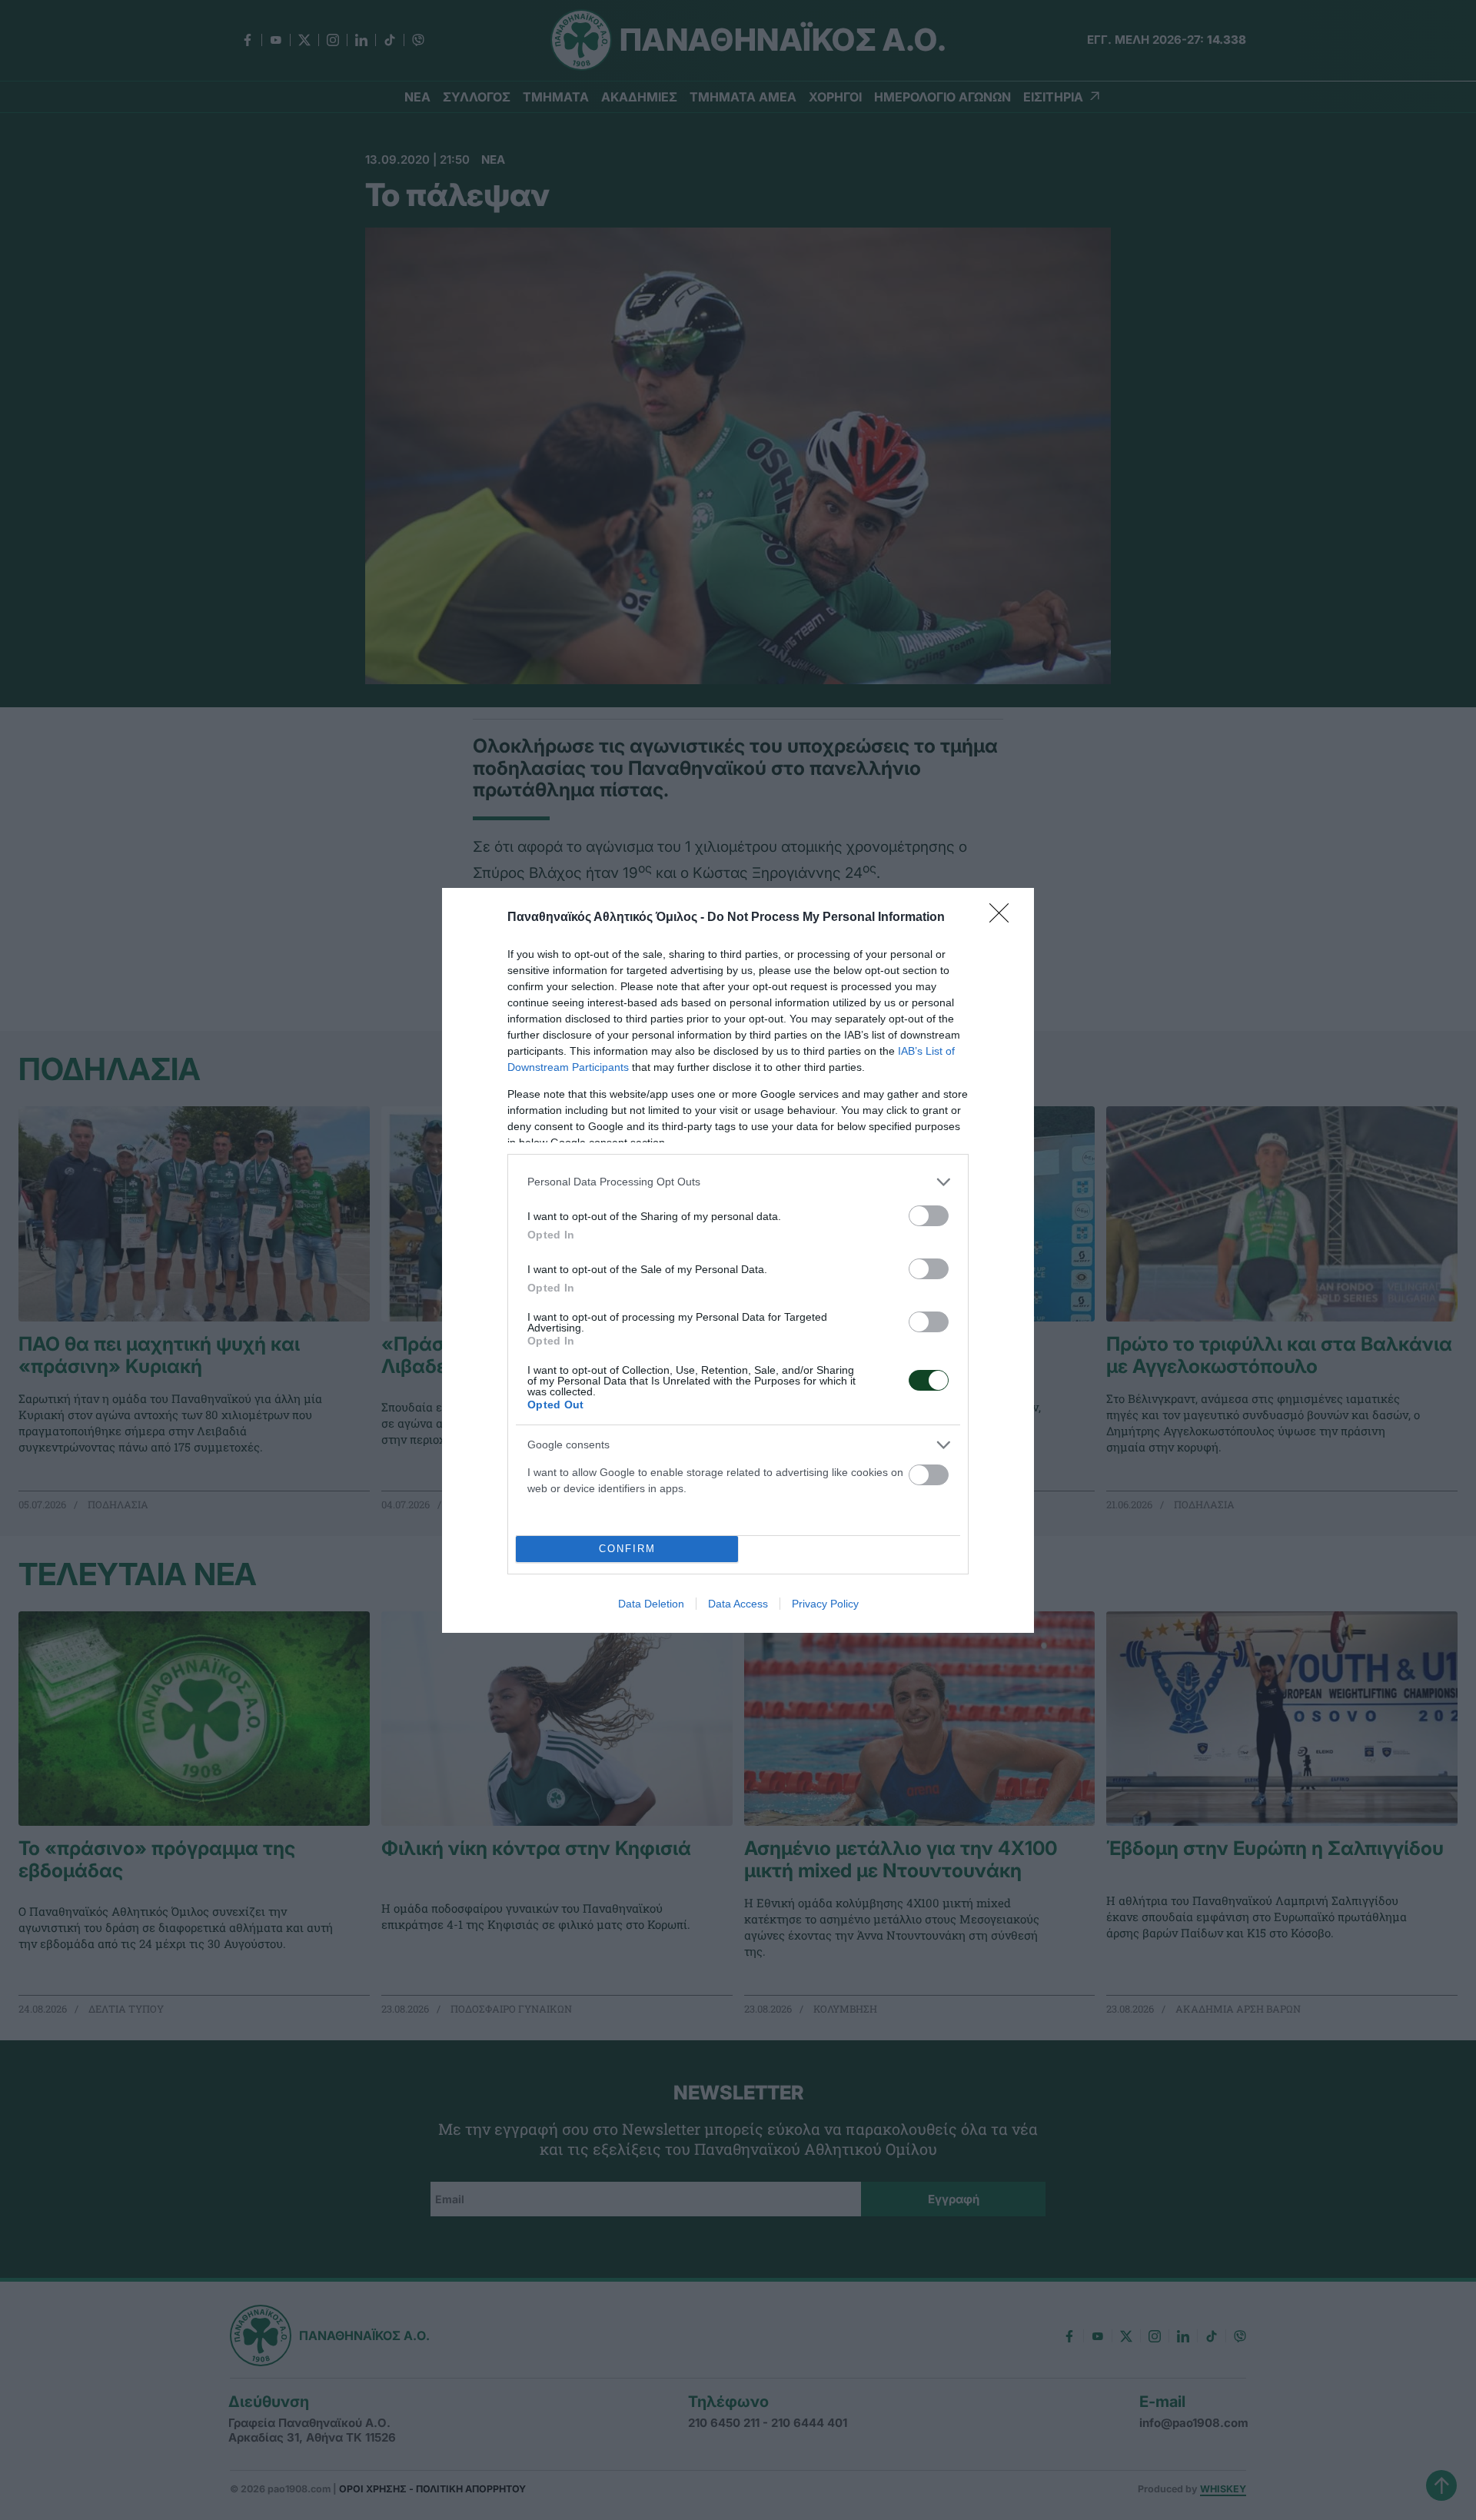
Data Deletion (651, 1604)
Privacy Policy (825, 1604)
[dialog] (738, 1260)
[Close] (1004, 918)
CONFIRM (627, 1549)
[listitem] (738, 1182)
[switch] (929, 1216)
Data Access (738, 1604)
